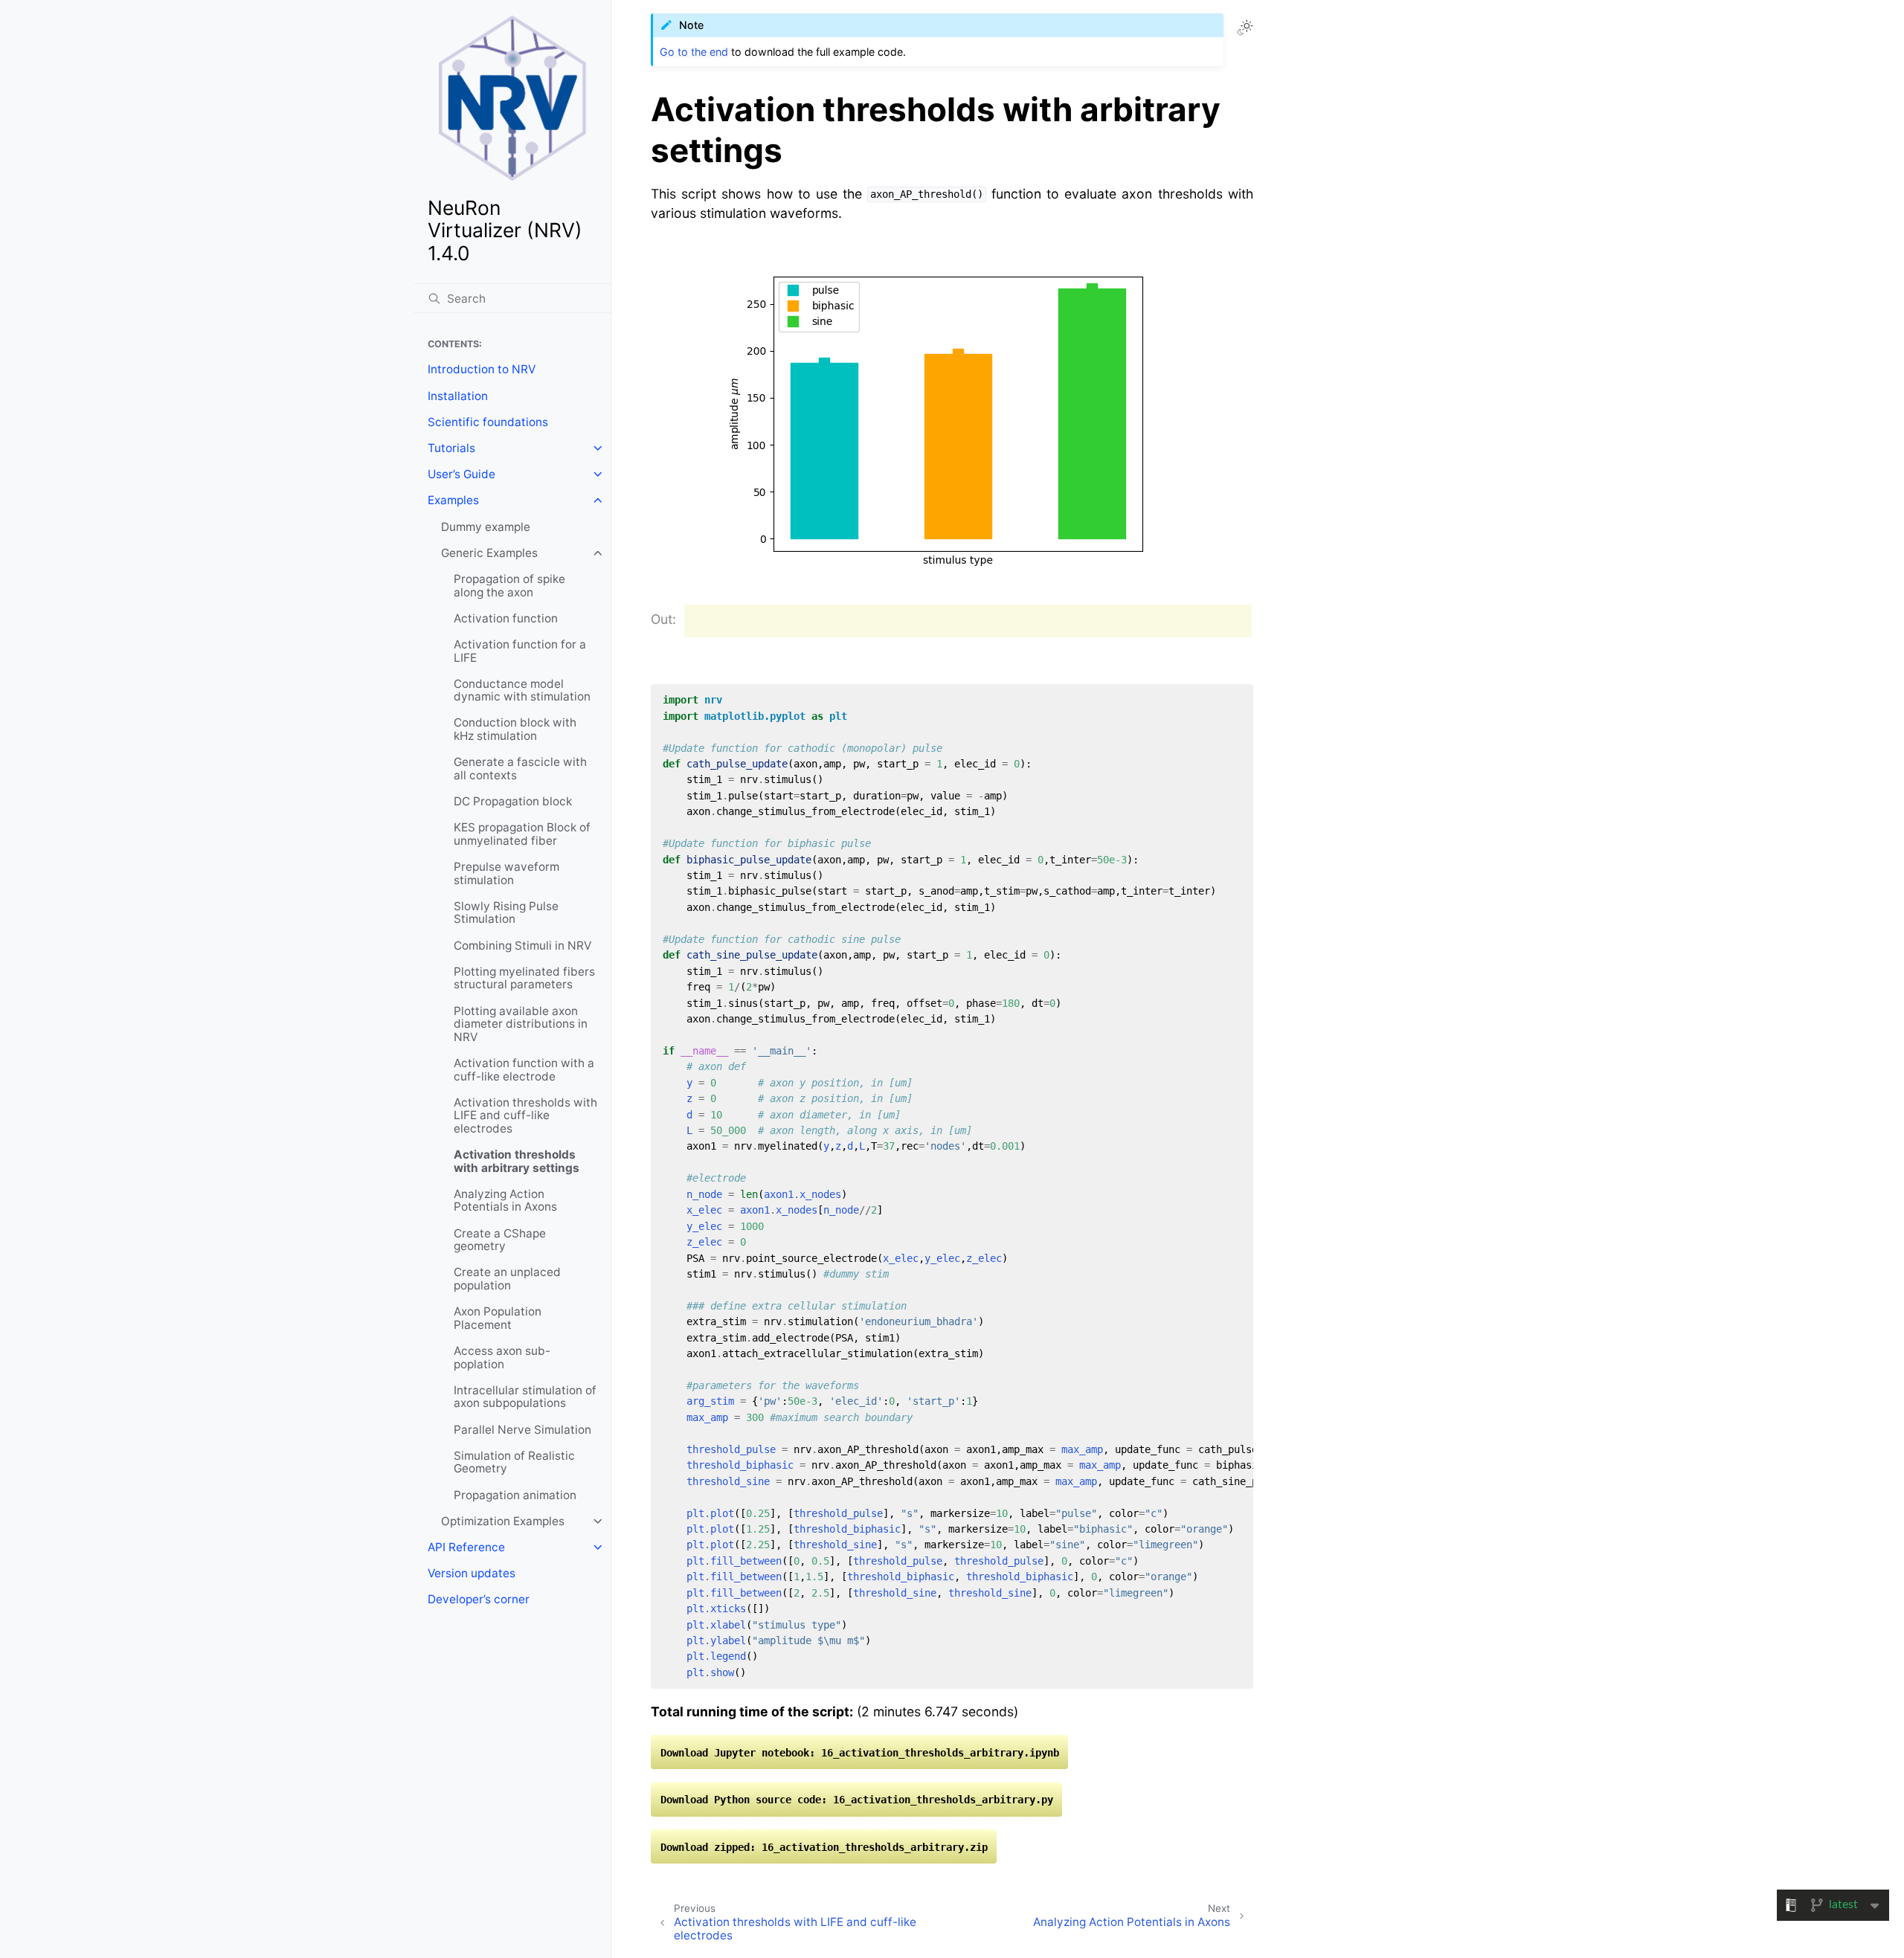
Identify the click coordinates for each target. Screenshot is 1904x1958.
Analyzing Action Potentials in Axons (505, 1201)
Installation (458, 396)
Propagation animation (515, 1495)
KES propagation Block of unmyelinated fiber (522, 834)
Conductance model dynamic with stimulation (522, 690)
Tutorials (451, 448)
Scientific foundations (488, 422)
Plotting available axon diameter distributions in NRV (521, 1024)
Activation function (506, 618)
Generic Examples (489, 553)
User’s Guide (461, 474)
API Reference (466, 1547)
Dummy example (486, 527)
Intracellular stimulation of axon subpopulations (525, 1397)
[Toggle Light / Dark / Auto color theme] (1245, 28)
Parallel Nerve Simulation (522, 1430)
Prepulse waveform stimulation (506, 873)
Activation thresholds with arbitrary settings (517, 1161)
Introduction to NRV (482, 369)
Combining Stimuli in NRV (522, 946)
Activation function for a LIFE (520, 651)
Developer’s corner (479, 1599)
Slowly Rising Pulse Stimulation (506, 913)
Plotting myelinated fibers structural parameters (524, 978)
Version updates (472, 1573)
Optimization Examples (503, 1521)
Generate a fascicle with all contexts (520, 769)
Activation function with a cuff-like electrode (524, 1070)
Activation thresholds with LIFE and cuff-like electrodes (525, 1115)
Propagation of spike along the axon (509, 586)
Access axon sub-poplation (502, 1358)
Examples (453, 500)
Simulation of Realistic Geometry (514, 1462)
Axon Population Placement (498, 1318)
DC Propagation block (513, 801)
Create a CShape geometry (500, 1240)
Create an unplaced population (507, 1279)
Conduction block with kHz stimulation (515, 729)
